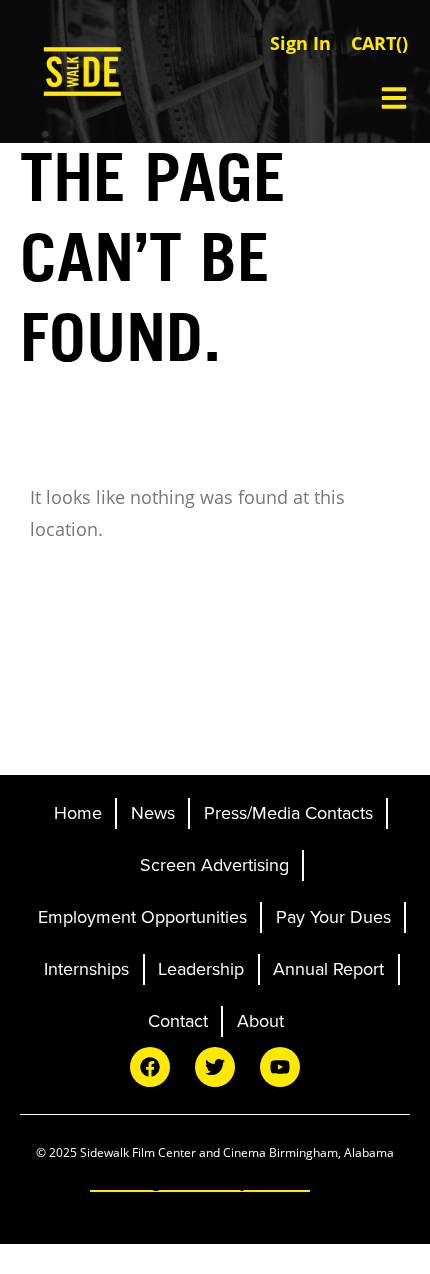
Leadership (201, 969)
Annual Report (328, 969)
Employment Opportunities (142, 917)
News (153, 813)
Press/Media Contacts (288, 813)
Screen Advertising (214, 865)
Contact (178, 1021)
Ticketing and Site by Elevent (200, 1181)
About (260, 1021)
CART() (379, 43)
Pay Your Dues (333, 917)
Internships (86, 969)
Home (78, 813)
